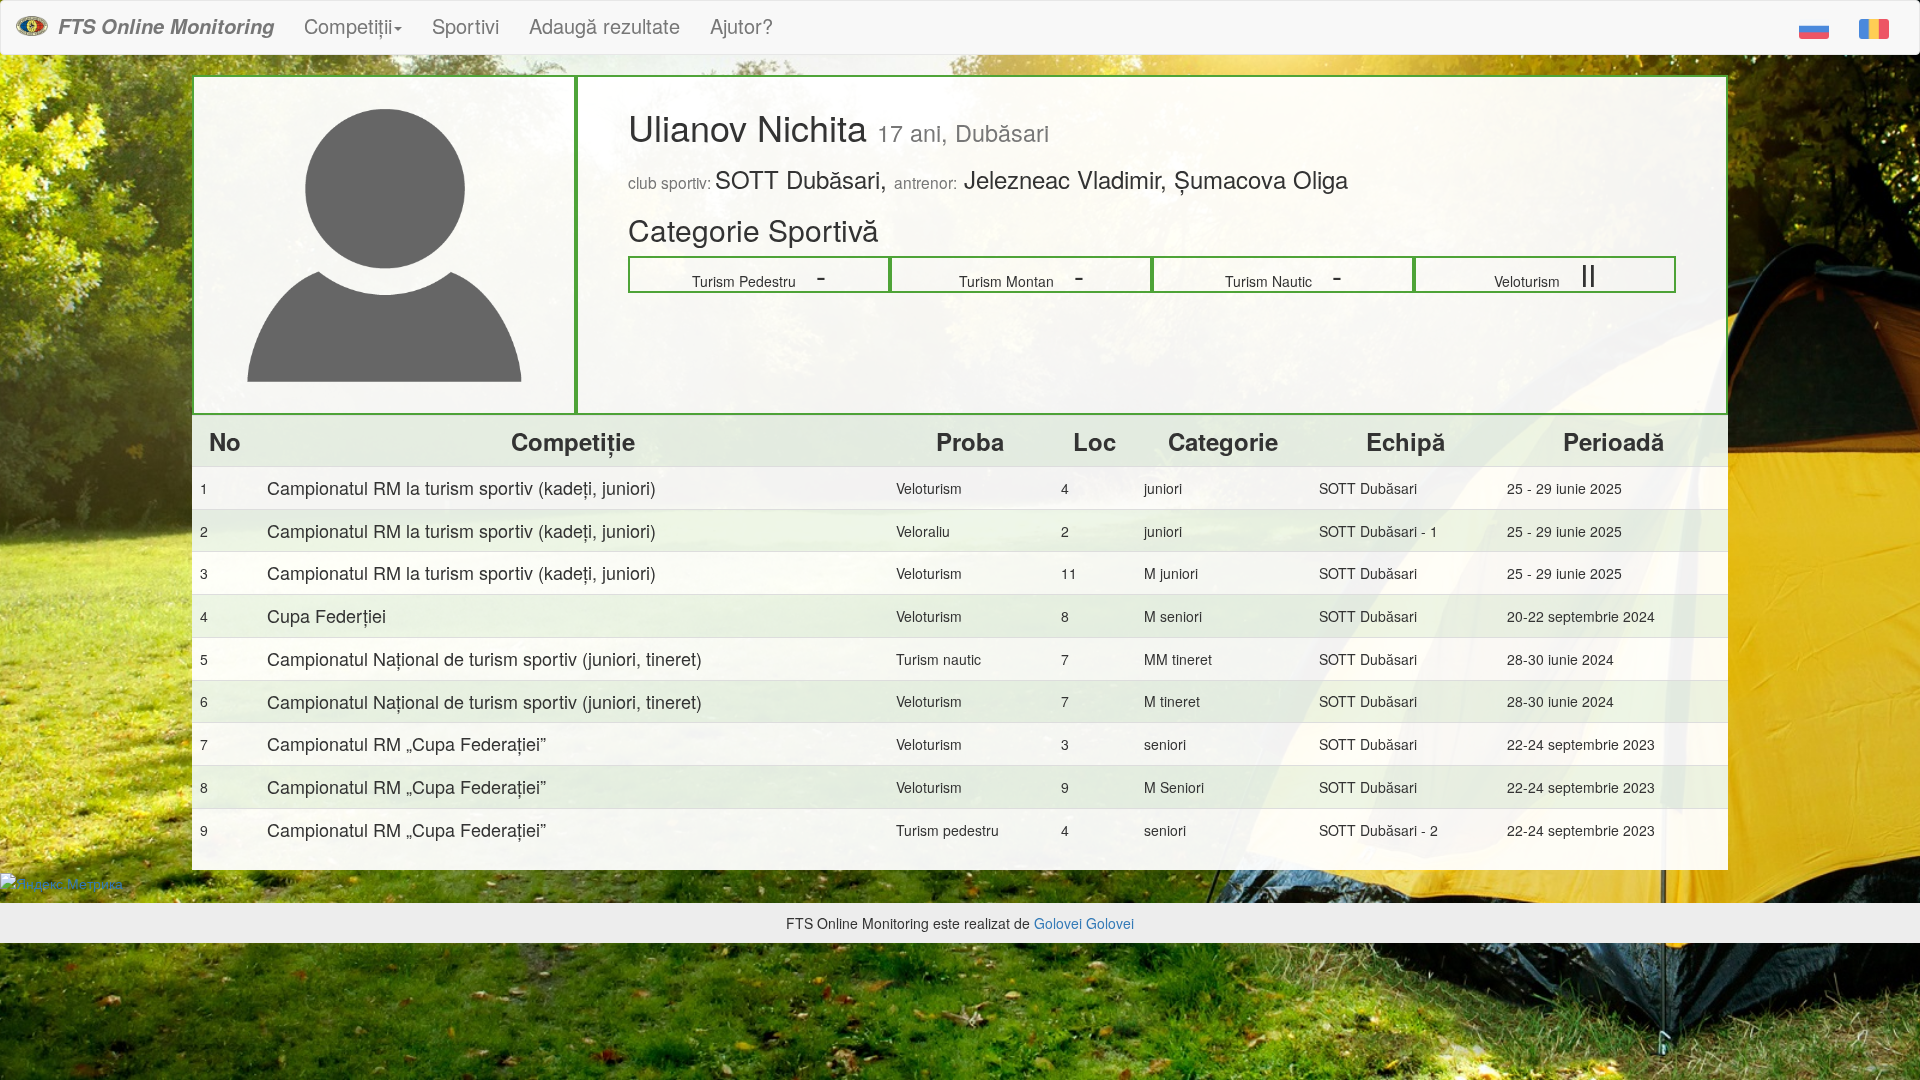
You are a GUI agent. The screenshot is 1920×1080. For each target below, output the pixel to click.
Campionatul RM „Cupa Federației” (406, 743)
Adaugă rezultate (604, 25)
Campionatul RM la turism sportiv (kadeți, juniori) (461, 487)
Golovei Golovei (1084, 923)
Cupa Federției (326, 615)
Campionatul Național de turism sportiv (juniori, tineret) (484, 658)
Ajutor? (741, 25)
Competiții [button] (348, 25)
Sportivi (465, 25)
